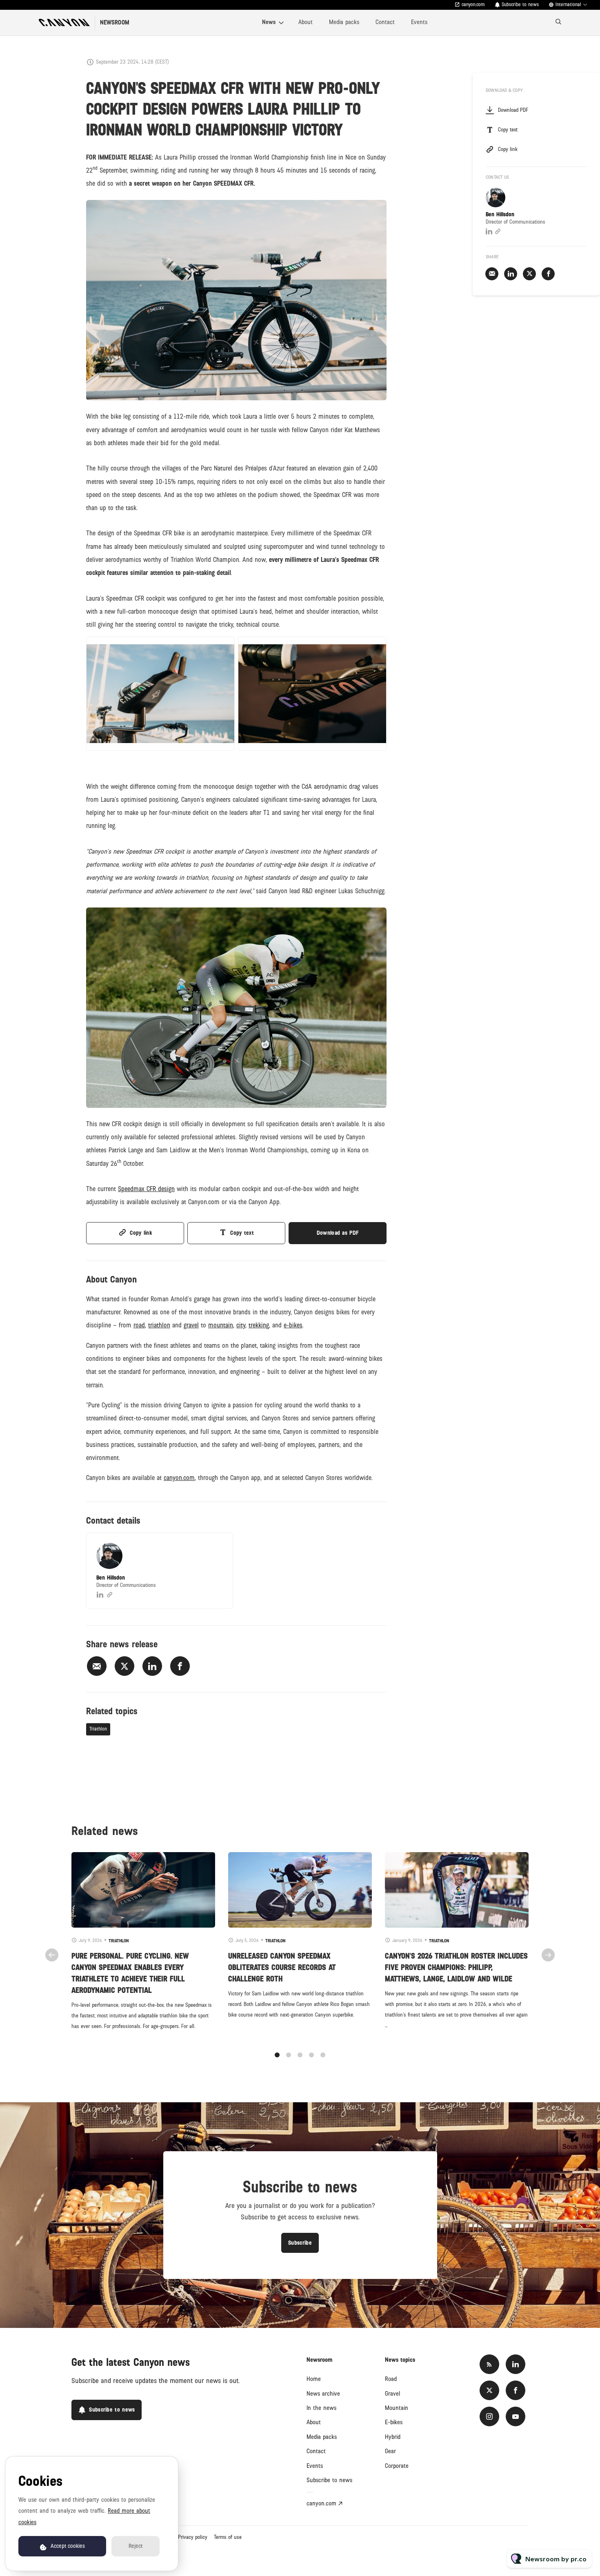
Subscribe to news (329, 2480)
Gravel (392, 2394)
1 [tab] (277, 2055)
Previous (52, 1955)
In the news (321, 2408)
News (269, 22)
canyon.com (473, 5)
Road (391, 2379)
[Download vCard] (218, 1546)
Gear (390, 2451)
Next (548, 1955)
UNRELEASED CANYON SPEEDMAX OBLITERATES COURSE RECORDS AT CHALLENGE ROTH (282, 1968)
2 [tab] (289, 2055)
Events (419, 22)
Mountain (397, 2408)
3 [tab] (300, 2055)
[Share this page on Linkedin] (152, 1666)
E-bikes (394, 2422)
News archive (323, 2394)
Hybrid (393, 2437)
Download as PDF (338, 1233)
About (306, 22)
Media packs (344, 22)
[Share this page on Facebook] (180, 1666)
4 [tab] (311, 2055)
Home (314, 2379)
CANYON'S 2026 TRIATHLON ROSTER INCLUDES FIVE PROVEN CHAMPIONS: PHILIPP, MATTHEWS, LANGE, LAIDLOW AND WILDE (456, 1968)
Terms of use (228, 2537)
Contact (385, 22)
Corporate (397, 2466)
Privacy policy (193, 2537)
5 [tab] (323, 2055)
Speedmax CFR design (146, 1189)
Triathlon (98, 1729)
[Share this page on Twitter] (124, 1666)
